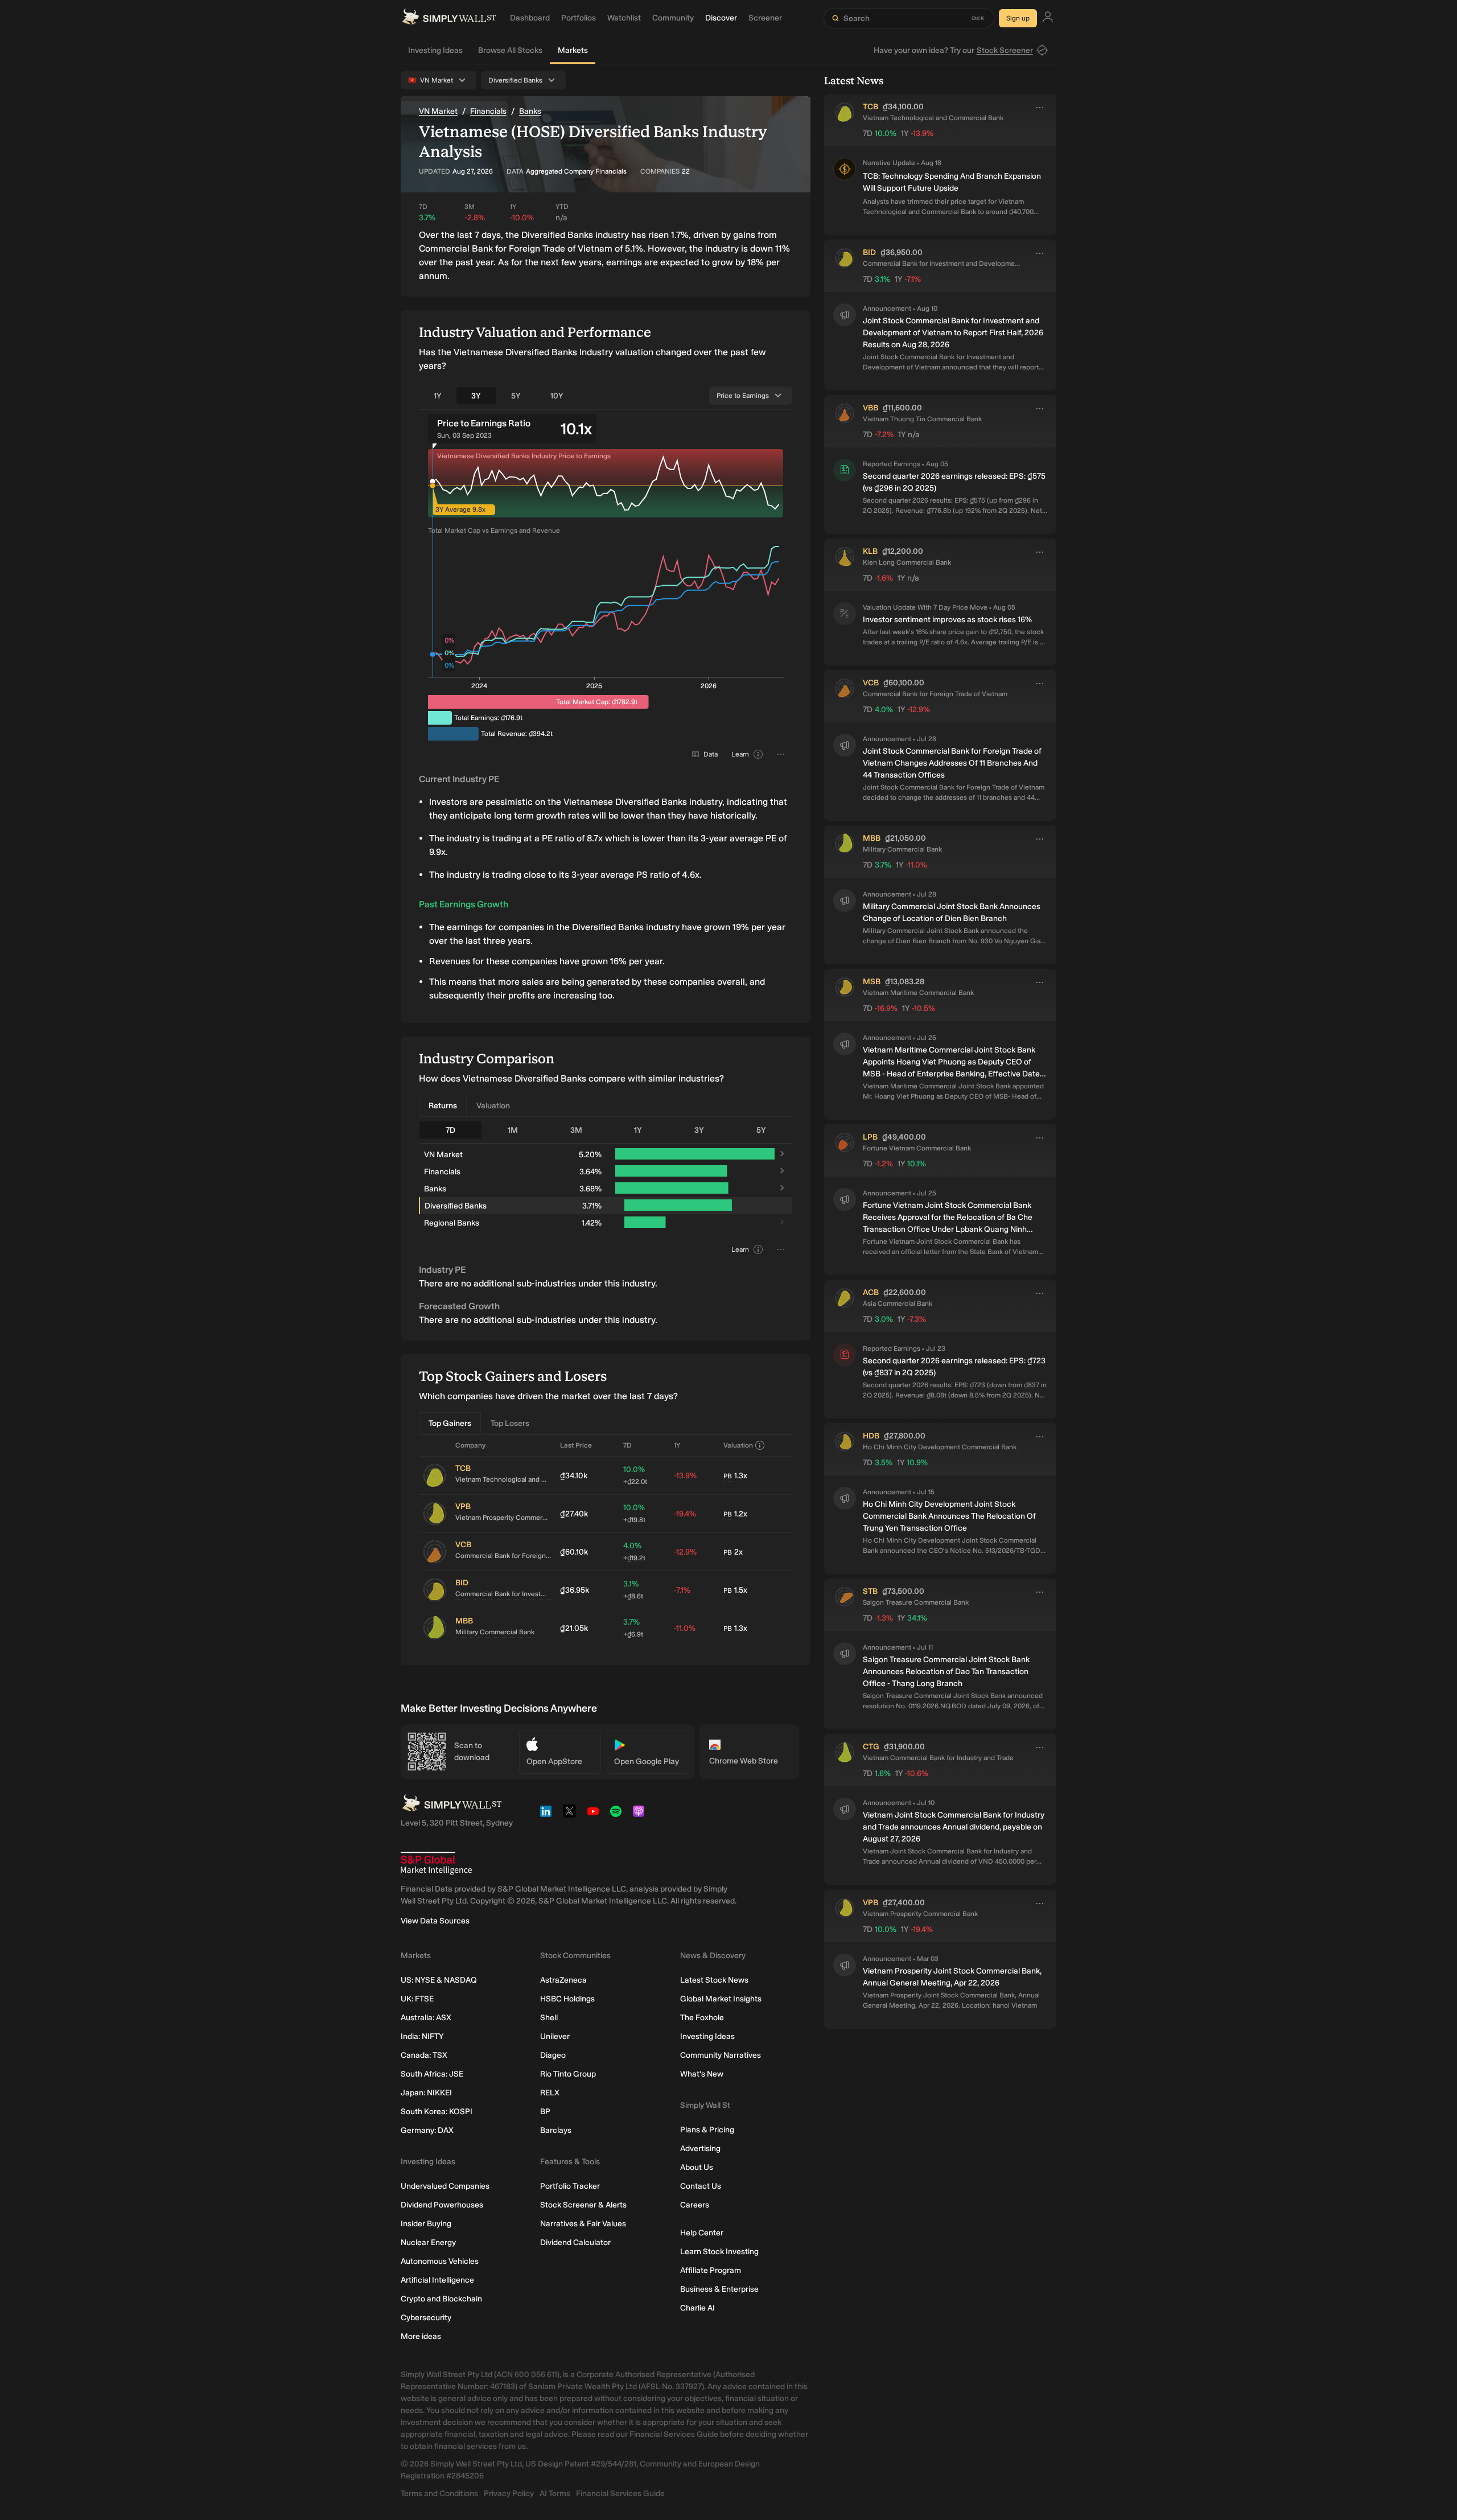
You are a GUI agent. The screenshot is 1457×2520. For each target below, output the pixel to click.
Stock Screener (1005, 50)
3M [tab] (576, 1130)
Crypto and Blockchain (441, 2299)
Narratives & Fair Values (583, 2224)
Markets (573, 50)
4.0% (634, 1551)
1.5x (735, 1590)
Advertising (700, 2149)
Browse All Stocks (510, 50)
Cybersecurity (426, 2318)
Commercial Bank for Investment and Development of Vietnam (503, 1594)
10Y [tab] (557, 396)
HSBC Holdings (567, 1999)
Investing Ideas (435, 50)
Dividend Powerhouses (442, 2205)
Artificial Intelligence (437, 2280)
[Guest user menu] (1048, 19)
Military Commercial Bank (495, 1632)
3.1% (633, 1590)
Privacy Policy (509, 2494)
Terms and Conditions (439, 2494)
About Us (697, 2167)
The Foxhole (702, 2018)
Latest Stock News (714, 1980)
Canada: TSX (424, 2055)
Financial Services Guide (620, 2494)
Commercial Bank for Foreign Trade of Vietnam (503, 1556)
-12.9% (685, 1552)
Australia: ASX (426, 2018)
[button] (845, 187)
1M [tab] (513, 1130)
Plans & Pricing (707, 2130)
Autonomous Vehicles (440, 2261)
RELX (550, 2093)
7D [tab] (450, 1130)
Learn (740, 754)
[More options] (1040, 108)
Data (711, 754)
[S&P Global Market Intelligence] (436, 1863)
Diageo (553, 2055)
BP (545, 2112)
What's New (702, 2074)
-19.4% (685, 1514)
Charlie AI (697, 2308)
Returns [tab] (443, 1106)
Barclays (556, 2130)
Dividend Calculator (575, 2242)
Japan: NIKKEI (426, 2093)
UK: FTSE (417, 1999)
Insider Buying (426, 2224)
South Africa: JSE (432, 2074)
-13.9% (685, 1476)
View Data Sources (435, 1921)
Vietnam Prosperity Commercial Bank (503, 1518)
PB (728, 1476)
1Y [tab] (438, 396)
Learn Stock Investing (719, 2252)
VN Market (438, 111)
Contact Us (701, 2186)
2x (733, 1552)
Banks (530, 111)
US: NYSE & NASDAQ (439, 1980)
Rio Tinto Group (568, 2074)
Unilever (555, 2036)
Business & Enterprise (719, 2289)
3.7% (633, 1628)
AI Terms (555, 2494)
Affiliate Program (711, 2270)
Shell (549, 2018)
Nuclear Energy (428, 2242)
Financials (488, 111)
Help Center (702, 2233)
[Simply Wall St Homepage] (449, 18)
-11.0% (685, 1628)
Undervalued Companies (445, 2186)
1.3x (735, 1476)
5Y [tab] (516, 396)
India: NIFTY (422, 2036)
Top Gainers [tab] (450, 1423)
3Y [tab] (476, 396)
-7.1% (682, 1590)
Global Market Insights (721, 1999)
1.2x (735, 1514)
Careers (695, 2205)
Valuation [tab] (493, 1106)
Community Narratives (721, 2055)
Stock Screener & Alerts (583, 2205)
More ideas (421, 2336)
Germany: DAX (427, 2130)
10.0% (635, 1475)
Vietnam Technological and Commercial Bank (503, 1479)
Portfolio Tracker (570, 2186)
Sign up (1018, 18)
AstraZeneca (563, 1980)
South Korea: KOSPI (437, 2112)
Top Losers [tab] (510, 1423)
